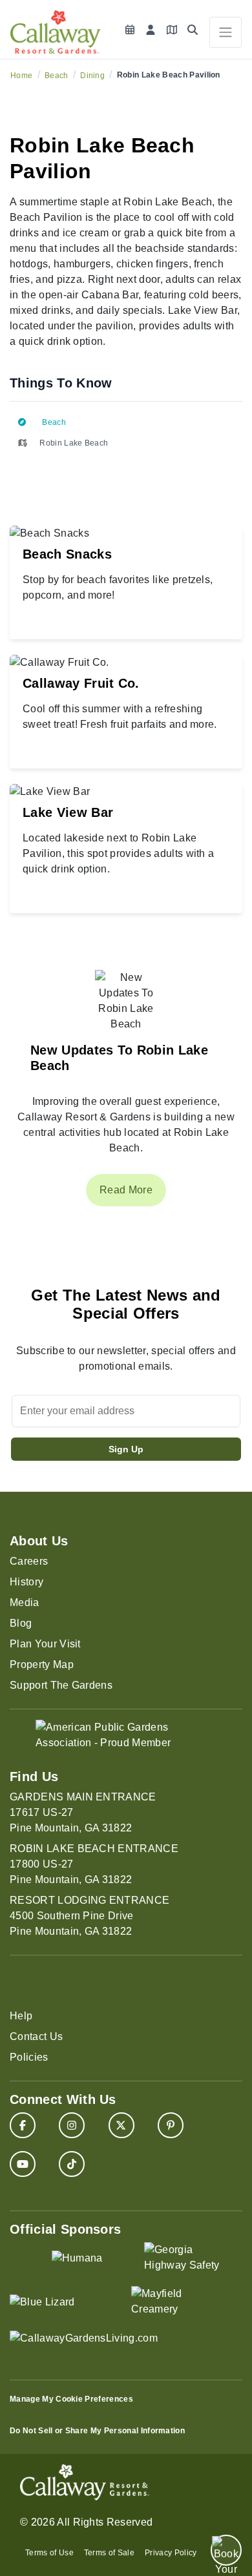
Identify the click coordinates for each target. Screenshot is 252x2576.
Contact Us (36, 2036)
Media (25, 1602)
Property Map (42, 1664)
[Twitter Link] (121, 2125)
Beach (57, 76)
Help (21, 2016)
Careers (29, 1561)
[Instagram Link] (72, 2125)
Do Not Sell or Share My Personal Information (97, 2431)
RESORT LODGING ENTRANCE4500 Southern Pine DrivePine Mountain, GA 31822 (89, 1916)
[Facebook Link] (23, 2125)
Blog (21, 1623)
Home (21, 76)
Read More (126, 1190)
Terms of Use (49, 2553)
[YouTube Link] (23, 2164)
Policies (29, 2057)
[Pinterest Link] (171, 2125)
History (26, 1582)
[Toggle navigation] (226, 32)
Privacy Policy (171, 2553)
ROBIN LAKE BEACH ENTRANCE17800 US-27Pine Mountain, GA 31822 (94, 1864)
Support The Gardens (61, 1685)
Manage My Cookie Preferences (71, 2399)
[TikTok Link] (72, 2164)
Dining (92, 76)
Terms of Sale (109, 2553)
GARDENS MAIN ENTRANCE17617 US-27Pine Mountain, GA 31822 (83, 1812)
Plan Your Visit (45, 1644)
